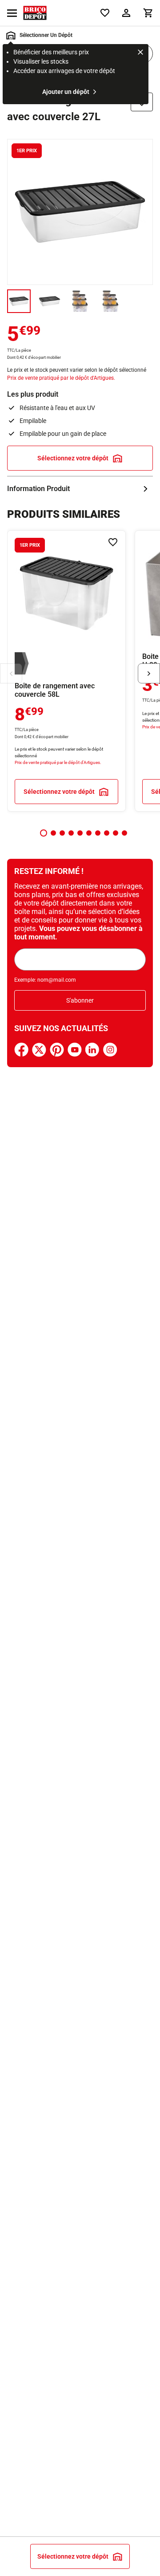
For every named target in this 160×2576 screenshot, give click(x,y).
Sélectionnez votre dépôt (73, 458)
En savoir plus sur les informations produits (80, 489)
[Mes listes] (105, 13)
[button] (44, 833)
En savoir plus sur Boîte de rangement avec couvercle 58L (66, 671)
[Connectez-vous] (126, 13)
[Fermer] (140, 53)
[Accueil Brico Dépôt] (35, 13)
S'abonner (80, 1000)
